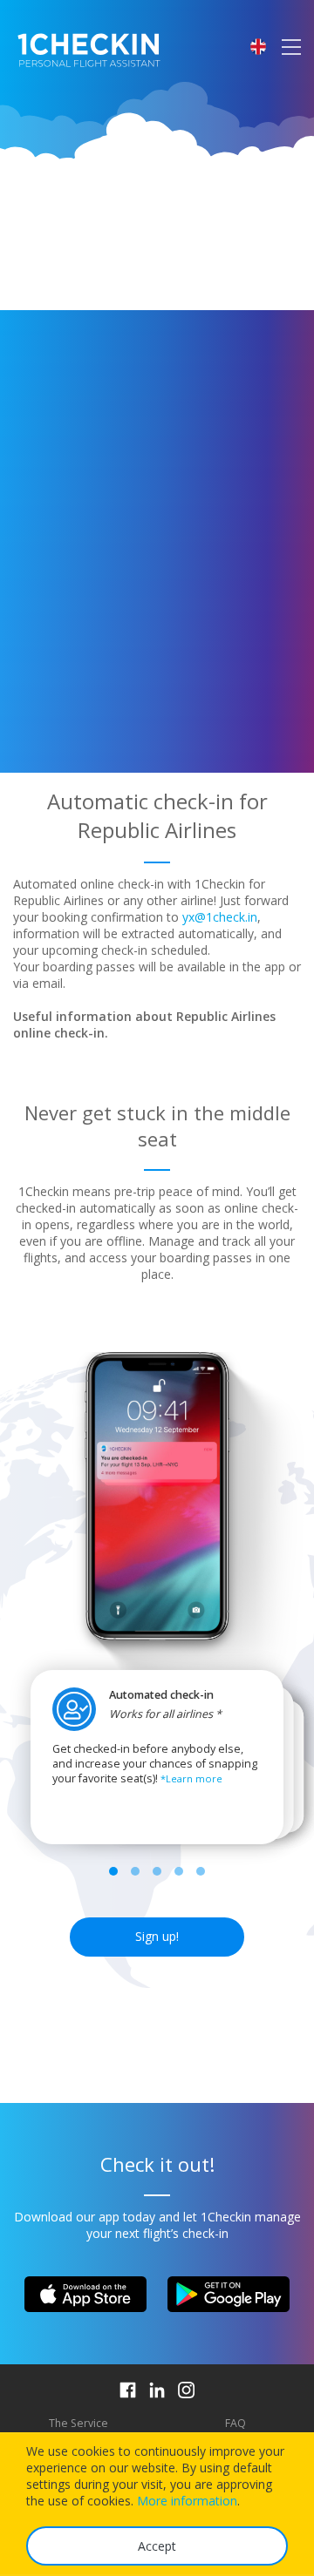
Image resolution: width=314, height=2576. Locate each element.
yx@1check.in (220, 917)
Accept (157, 2546)
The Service (78, 2423)
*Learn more (191, 1778)
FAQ (235, 2423)
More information (187, 2501)
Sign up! (157, 1936)
